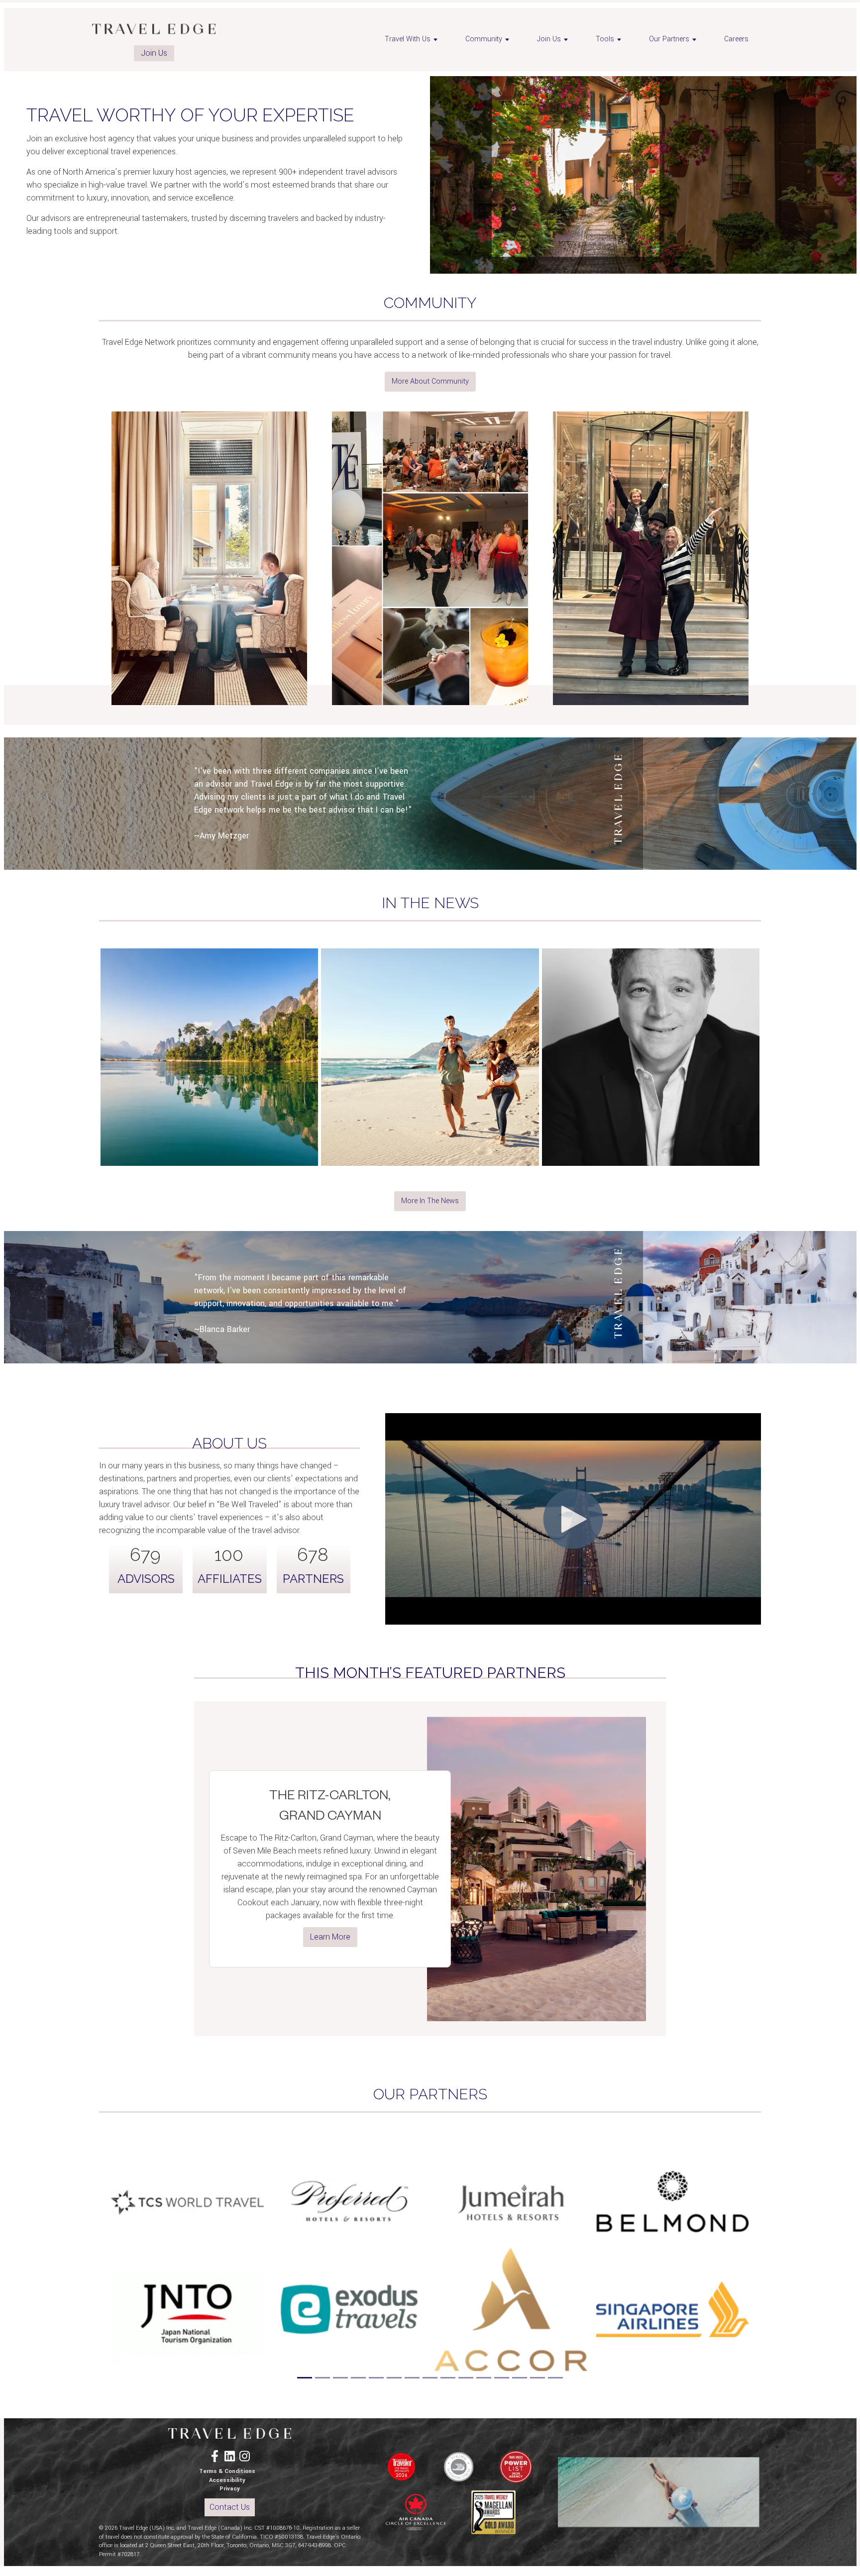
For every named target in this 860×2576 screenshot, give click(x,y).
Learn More (330, 1937)
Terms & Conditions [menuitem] (227, 2471)
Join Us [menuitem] (549, 39)
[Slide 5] (376, 2378)
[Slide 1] (305, 2378)
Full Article (210, 1097)
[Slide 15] (555, 2378)
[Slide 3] (340, 2378)
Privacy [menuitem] (230, 2489)
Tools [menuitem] (605, 39)
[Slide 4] (358, 2378)
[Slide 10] (466, 2378)
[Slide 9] (448, 2378)
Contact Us (230, 2507)
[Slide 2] (322, 2378)
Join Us (154, 53)
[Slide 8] (430, 2378)
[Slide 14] (537, 2378)
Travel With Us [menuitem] (408, 39)
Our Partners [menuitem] (669, 39)
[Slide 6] (394, 2378)
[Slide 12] (502, 2378)
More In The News (430, 1201)
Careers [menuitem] (736, 39)
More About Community (430, 381)
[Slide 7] (412, 2378)
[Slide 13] (520, 2378)
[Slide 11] (484, 2378)
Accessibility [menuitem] (227, 2480)
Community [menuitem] (484, 39)
